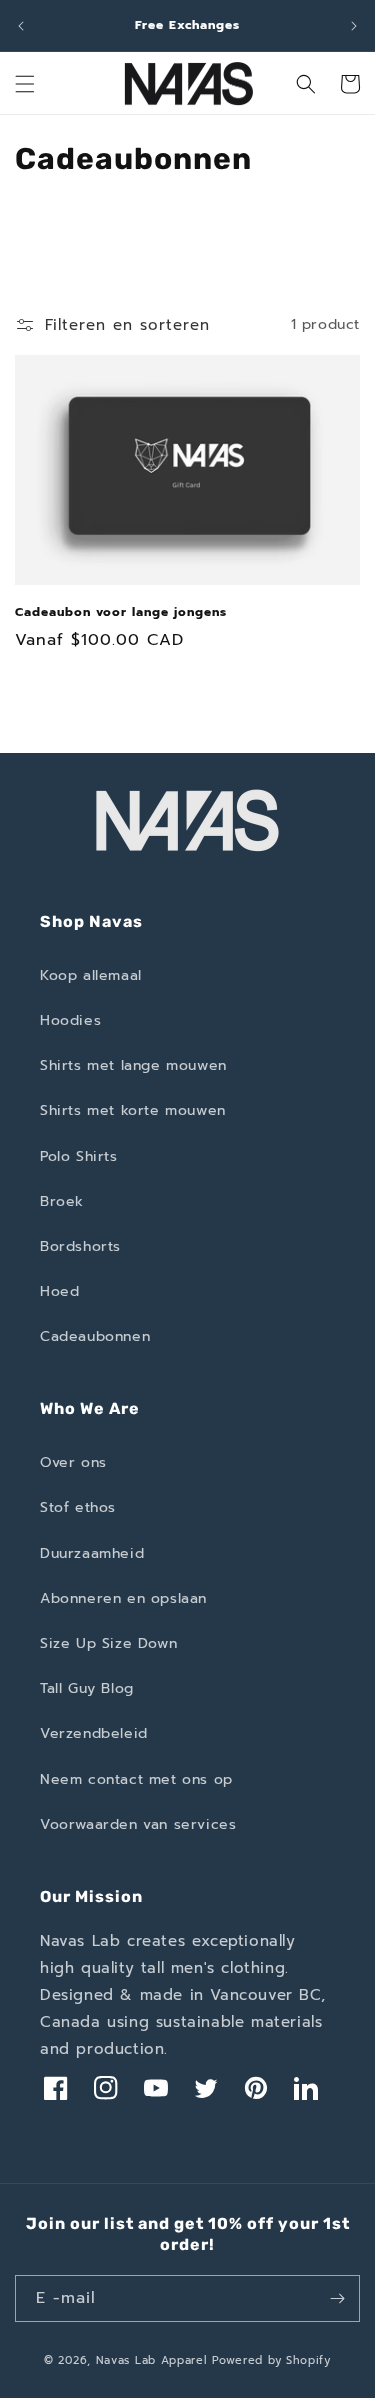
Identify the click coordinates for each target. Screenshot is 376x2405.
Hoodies (70, 1020)
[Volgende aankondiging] (354, 26)
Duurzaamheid (92, 1553)
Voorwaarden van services (138, 1824)
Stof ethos (78, 1507)
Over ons (73, 1462)
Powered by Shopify (271, 2360)
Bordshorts (80, 1246)
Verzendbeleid (94, 1733)
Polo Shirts (79, 1156)
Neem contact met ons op (136, 1779)
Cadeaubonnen (95, 1336)
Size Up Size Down (108, 1643)
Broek (62, 1201)
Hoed (59, 1291)
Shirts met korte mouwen (133, 1110)
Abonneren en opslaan (123, 1598)
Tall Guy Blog (87, 1688)
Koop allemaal (91, 975)
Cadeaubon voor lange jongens (121, 613)
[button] (25, 84)
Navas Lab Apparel (152, 2360)
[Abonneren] (337, 2298)
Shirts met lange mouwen (133, 1065)
